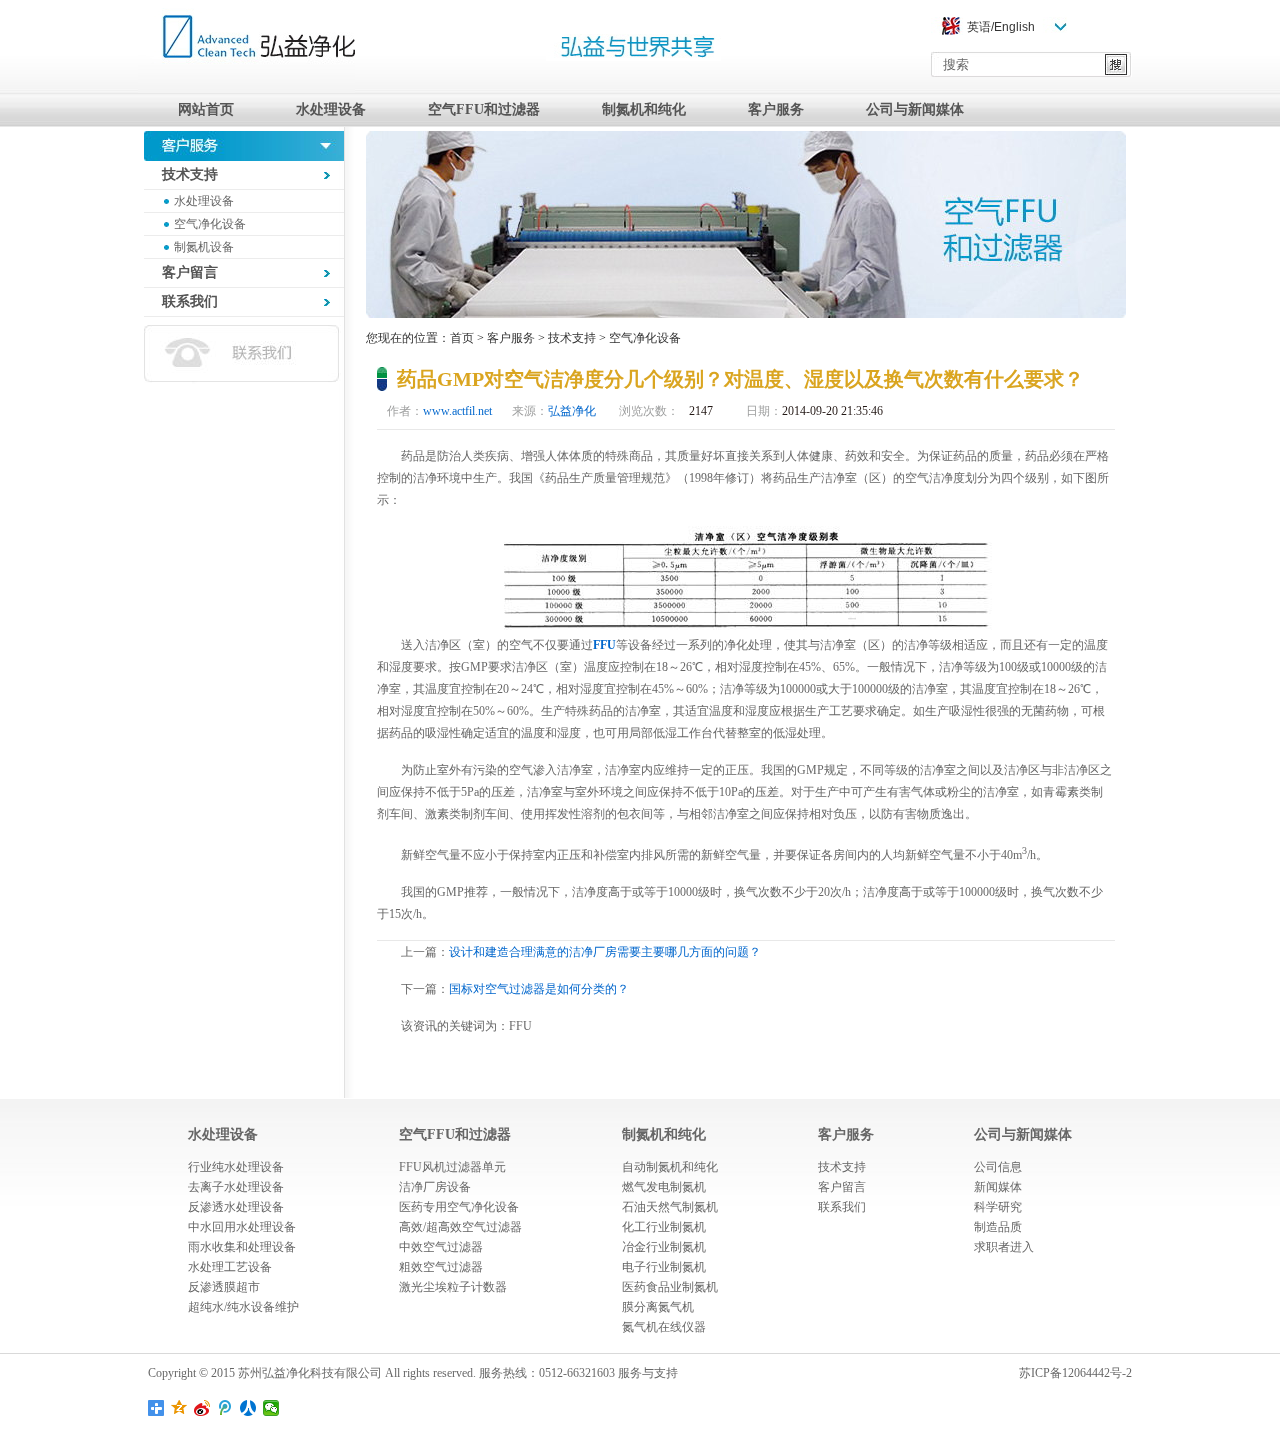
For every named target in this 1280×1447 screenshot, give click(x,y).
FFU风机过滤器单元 (452, 1167)
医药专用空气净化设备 (459, 1207)
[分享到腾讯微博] (225, 1408)
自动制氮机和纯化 (670, 1167)
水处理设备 (331, 109)
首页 (462, 338)
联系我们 (842, 1207)
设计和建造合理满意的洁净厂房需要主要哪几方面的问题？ (605, 952)
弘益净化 (572, 411)
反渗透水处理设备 (236, 1207)
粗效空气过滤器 (441, 1267)
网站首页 (206, 109)
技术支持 (572, 338)
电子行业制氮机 (664, 1267)
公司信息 (998, 1167)
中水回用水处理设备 (242, 1227)
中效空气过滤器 (441, 1247)
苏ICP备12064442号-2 (1075, 1373)
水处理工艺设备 (230, 1267)
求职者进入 (1004, 1247)
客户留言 (842, 1187)
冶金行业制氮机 (664, 1247)
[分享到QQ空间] (179, 1408)
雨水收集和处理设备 (242, 1247)
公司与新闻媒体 (915, 109)
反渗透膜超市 (224, 1287)
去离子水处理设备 (236, 1187)
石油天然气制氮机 (670, 1207)
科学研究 (998, 1207)
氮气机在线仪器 (664, 1327)
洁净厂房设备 (435, 1187)
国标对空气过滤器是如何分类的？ (539, 989)
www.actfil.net (457, 411)
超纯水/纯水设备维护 (243, 1307)
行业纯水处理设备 (236, 1167)
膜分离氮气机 (658, 1307)
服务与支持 (648, 1373)
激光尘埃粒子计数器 (453, 1287)
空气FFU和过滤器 (484, 109)
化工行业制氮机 (664, 1227)
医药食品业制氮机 (670, 1287)
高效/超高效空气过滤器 (460, 1227)
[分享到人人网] (248, 1408)
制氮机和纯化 (644, 109)
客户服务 (776, 109)
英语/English (1001, 27)
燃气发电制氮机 (664, 1187)
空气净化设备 (210, 224)
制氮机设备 (204, 247)
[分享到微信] (271, 1408)
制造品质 (998, 1227)
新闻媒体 (998, 1187)
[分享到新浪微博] (202, 1408)
